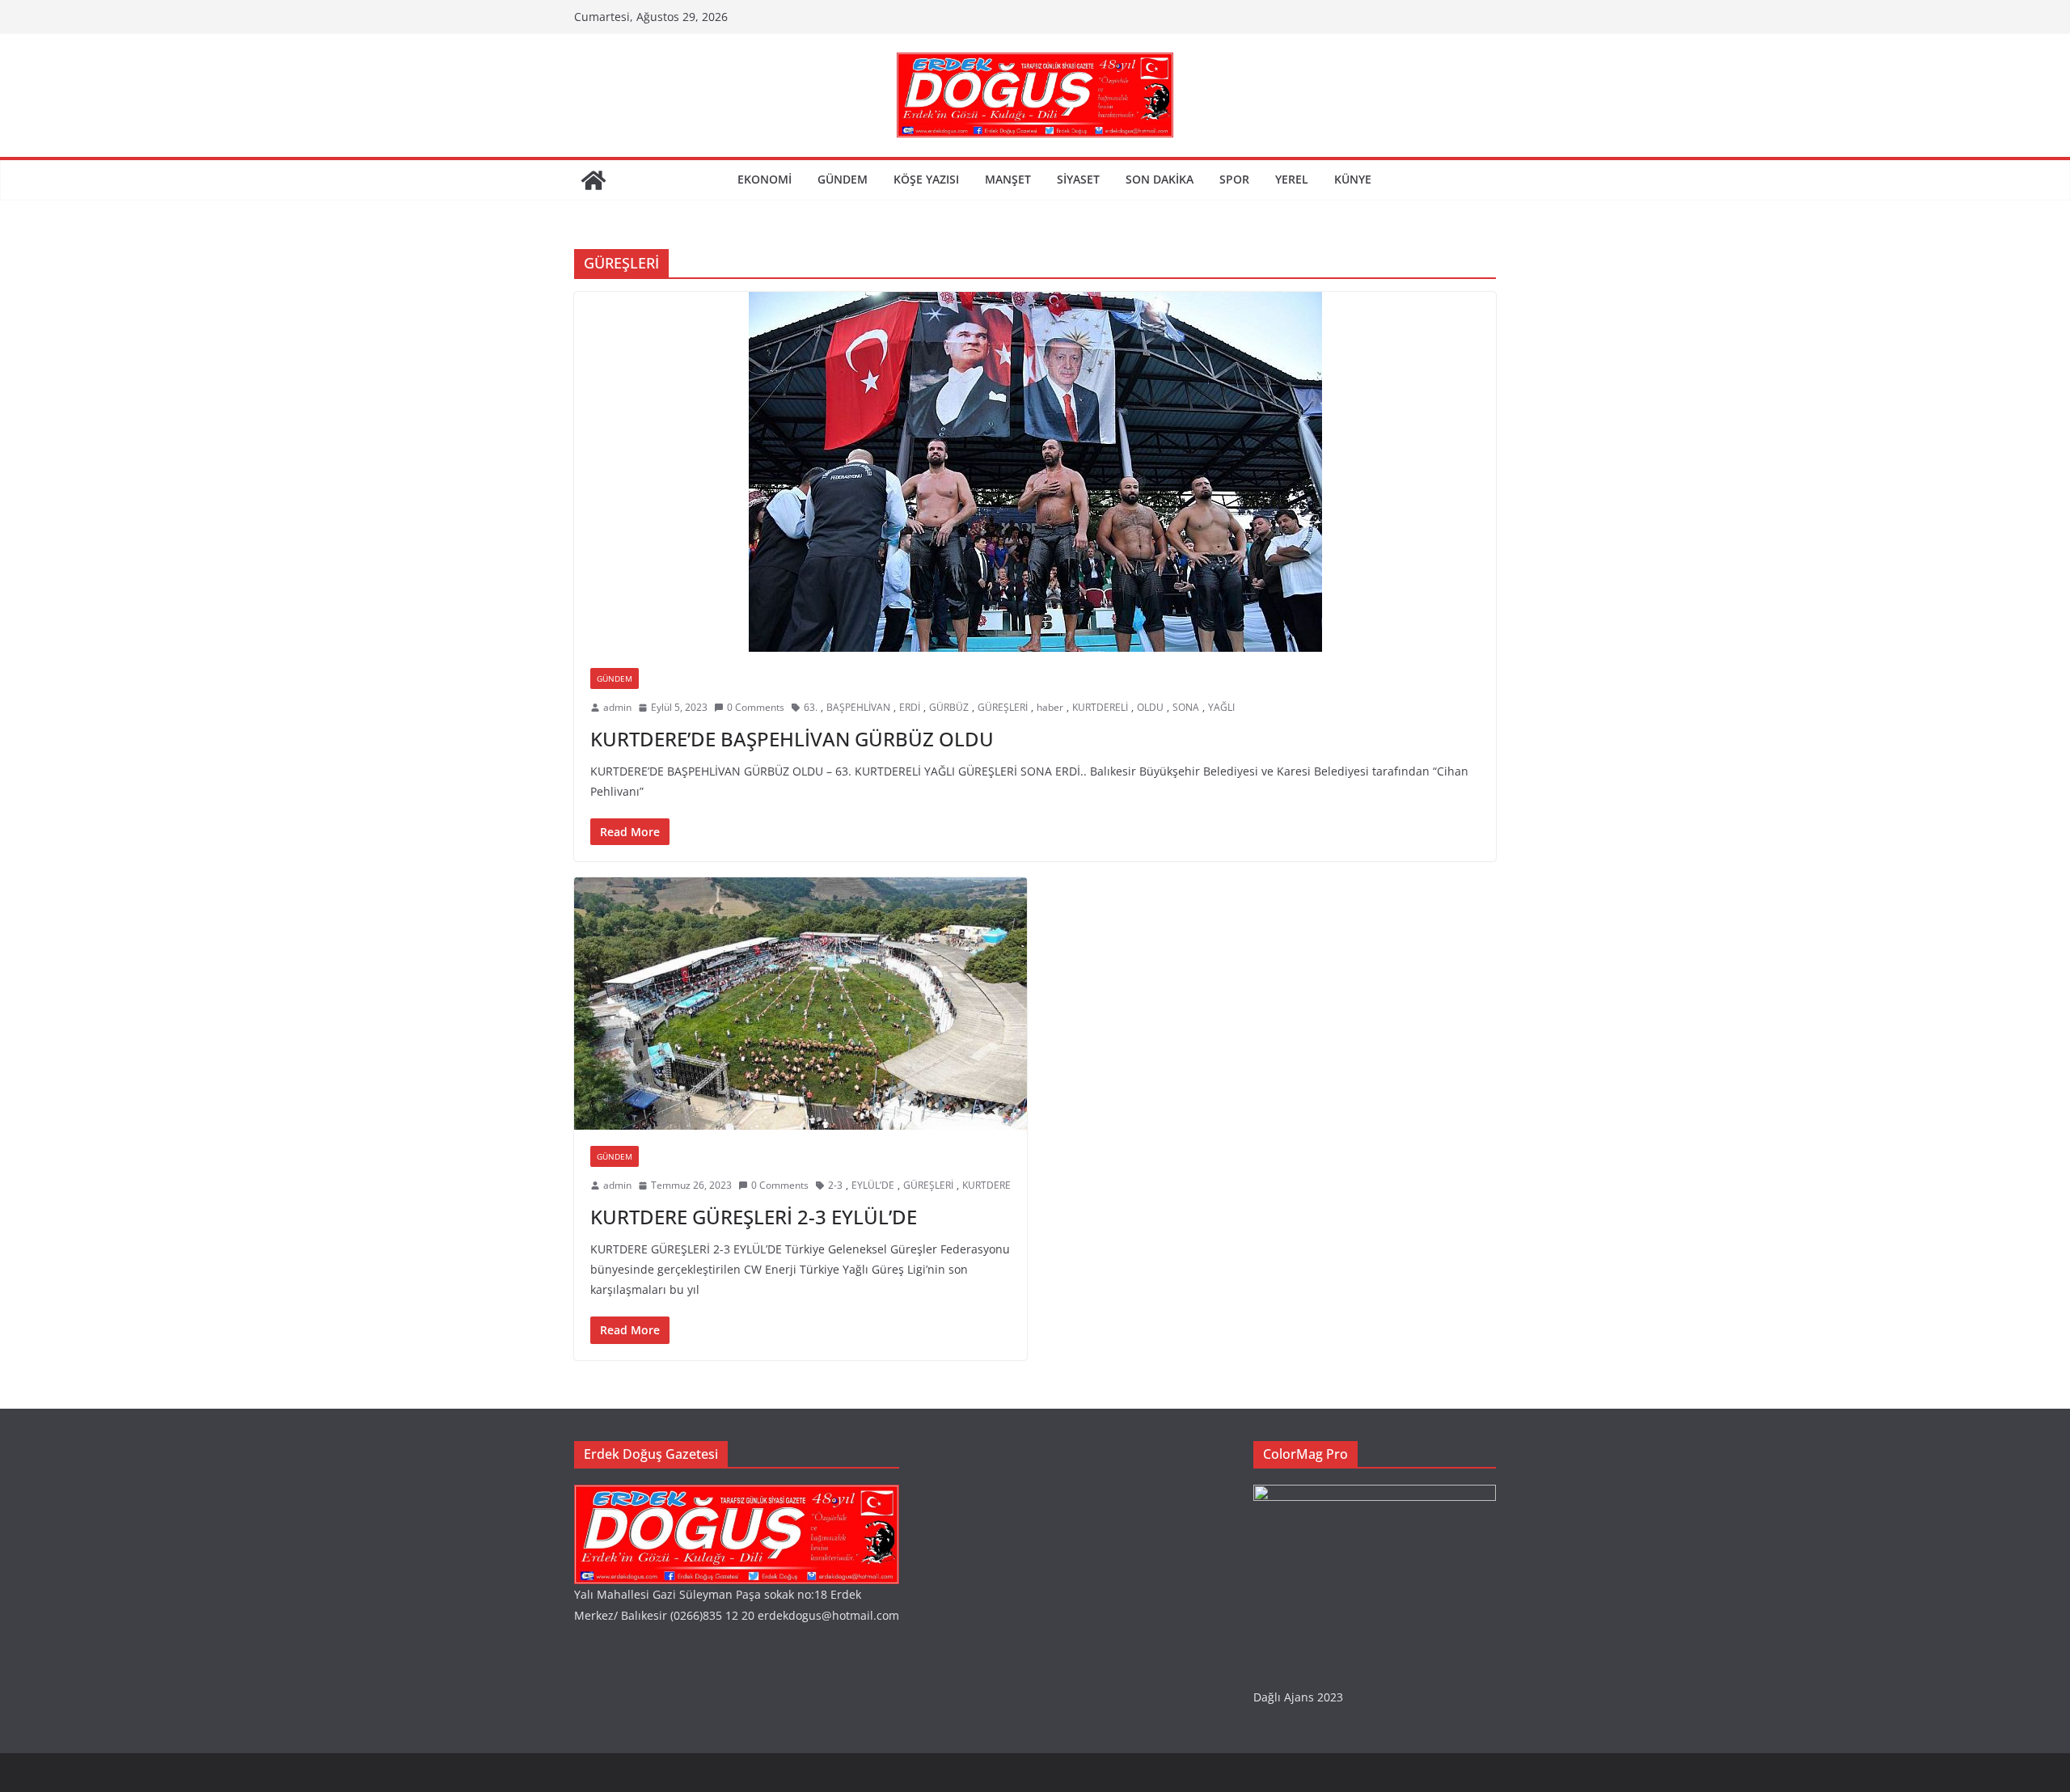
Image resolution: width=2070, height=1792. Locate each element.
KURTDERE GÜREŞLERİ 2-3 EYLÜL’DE (754, 1217)
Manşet (1008, 179)
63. (811, 707)
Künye (1353, 179)
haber (1050, 707)
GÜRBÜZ (949, 707)
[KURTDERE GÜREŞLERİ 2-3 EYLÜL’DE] (801, 1004)
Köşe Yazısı (926, 179)
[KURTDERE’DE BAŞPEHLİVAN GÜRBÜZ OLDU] (1035, 472)
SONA (1186, 707)
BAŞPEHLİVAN (858, 707)
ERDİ (910, 707)
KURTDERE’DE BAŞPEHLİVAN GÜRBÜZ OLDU (792, 739)
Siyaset (1078, 179)
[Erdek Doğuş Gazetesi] (594, 180)
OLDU (1150, 707)
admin (617, 707)
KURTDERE (986, 1185)
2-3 (835, 1185)
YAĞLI (1221, 707)
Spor (1234, 179)
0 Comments (756, 707)
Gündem (843, 179)
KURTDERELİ (1100, 707)
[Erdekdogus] (737, 1495)
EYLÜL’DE (873, 1185)
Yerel (1292, 179)
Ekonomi (765, 179)
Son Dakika (1160, 179)
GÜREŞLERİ (1003, 707)
